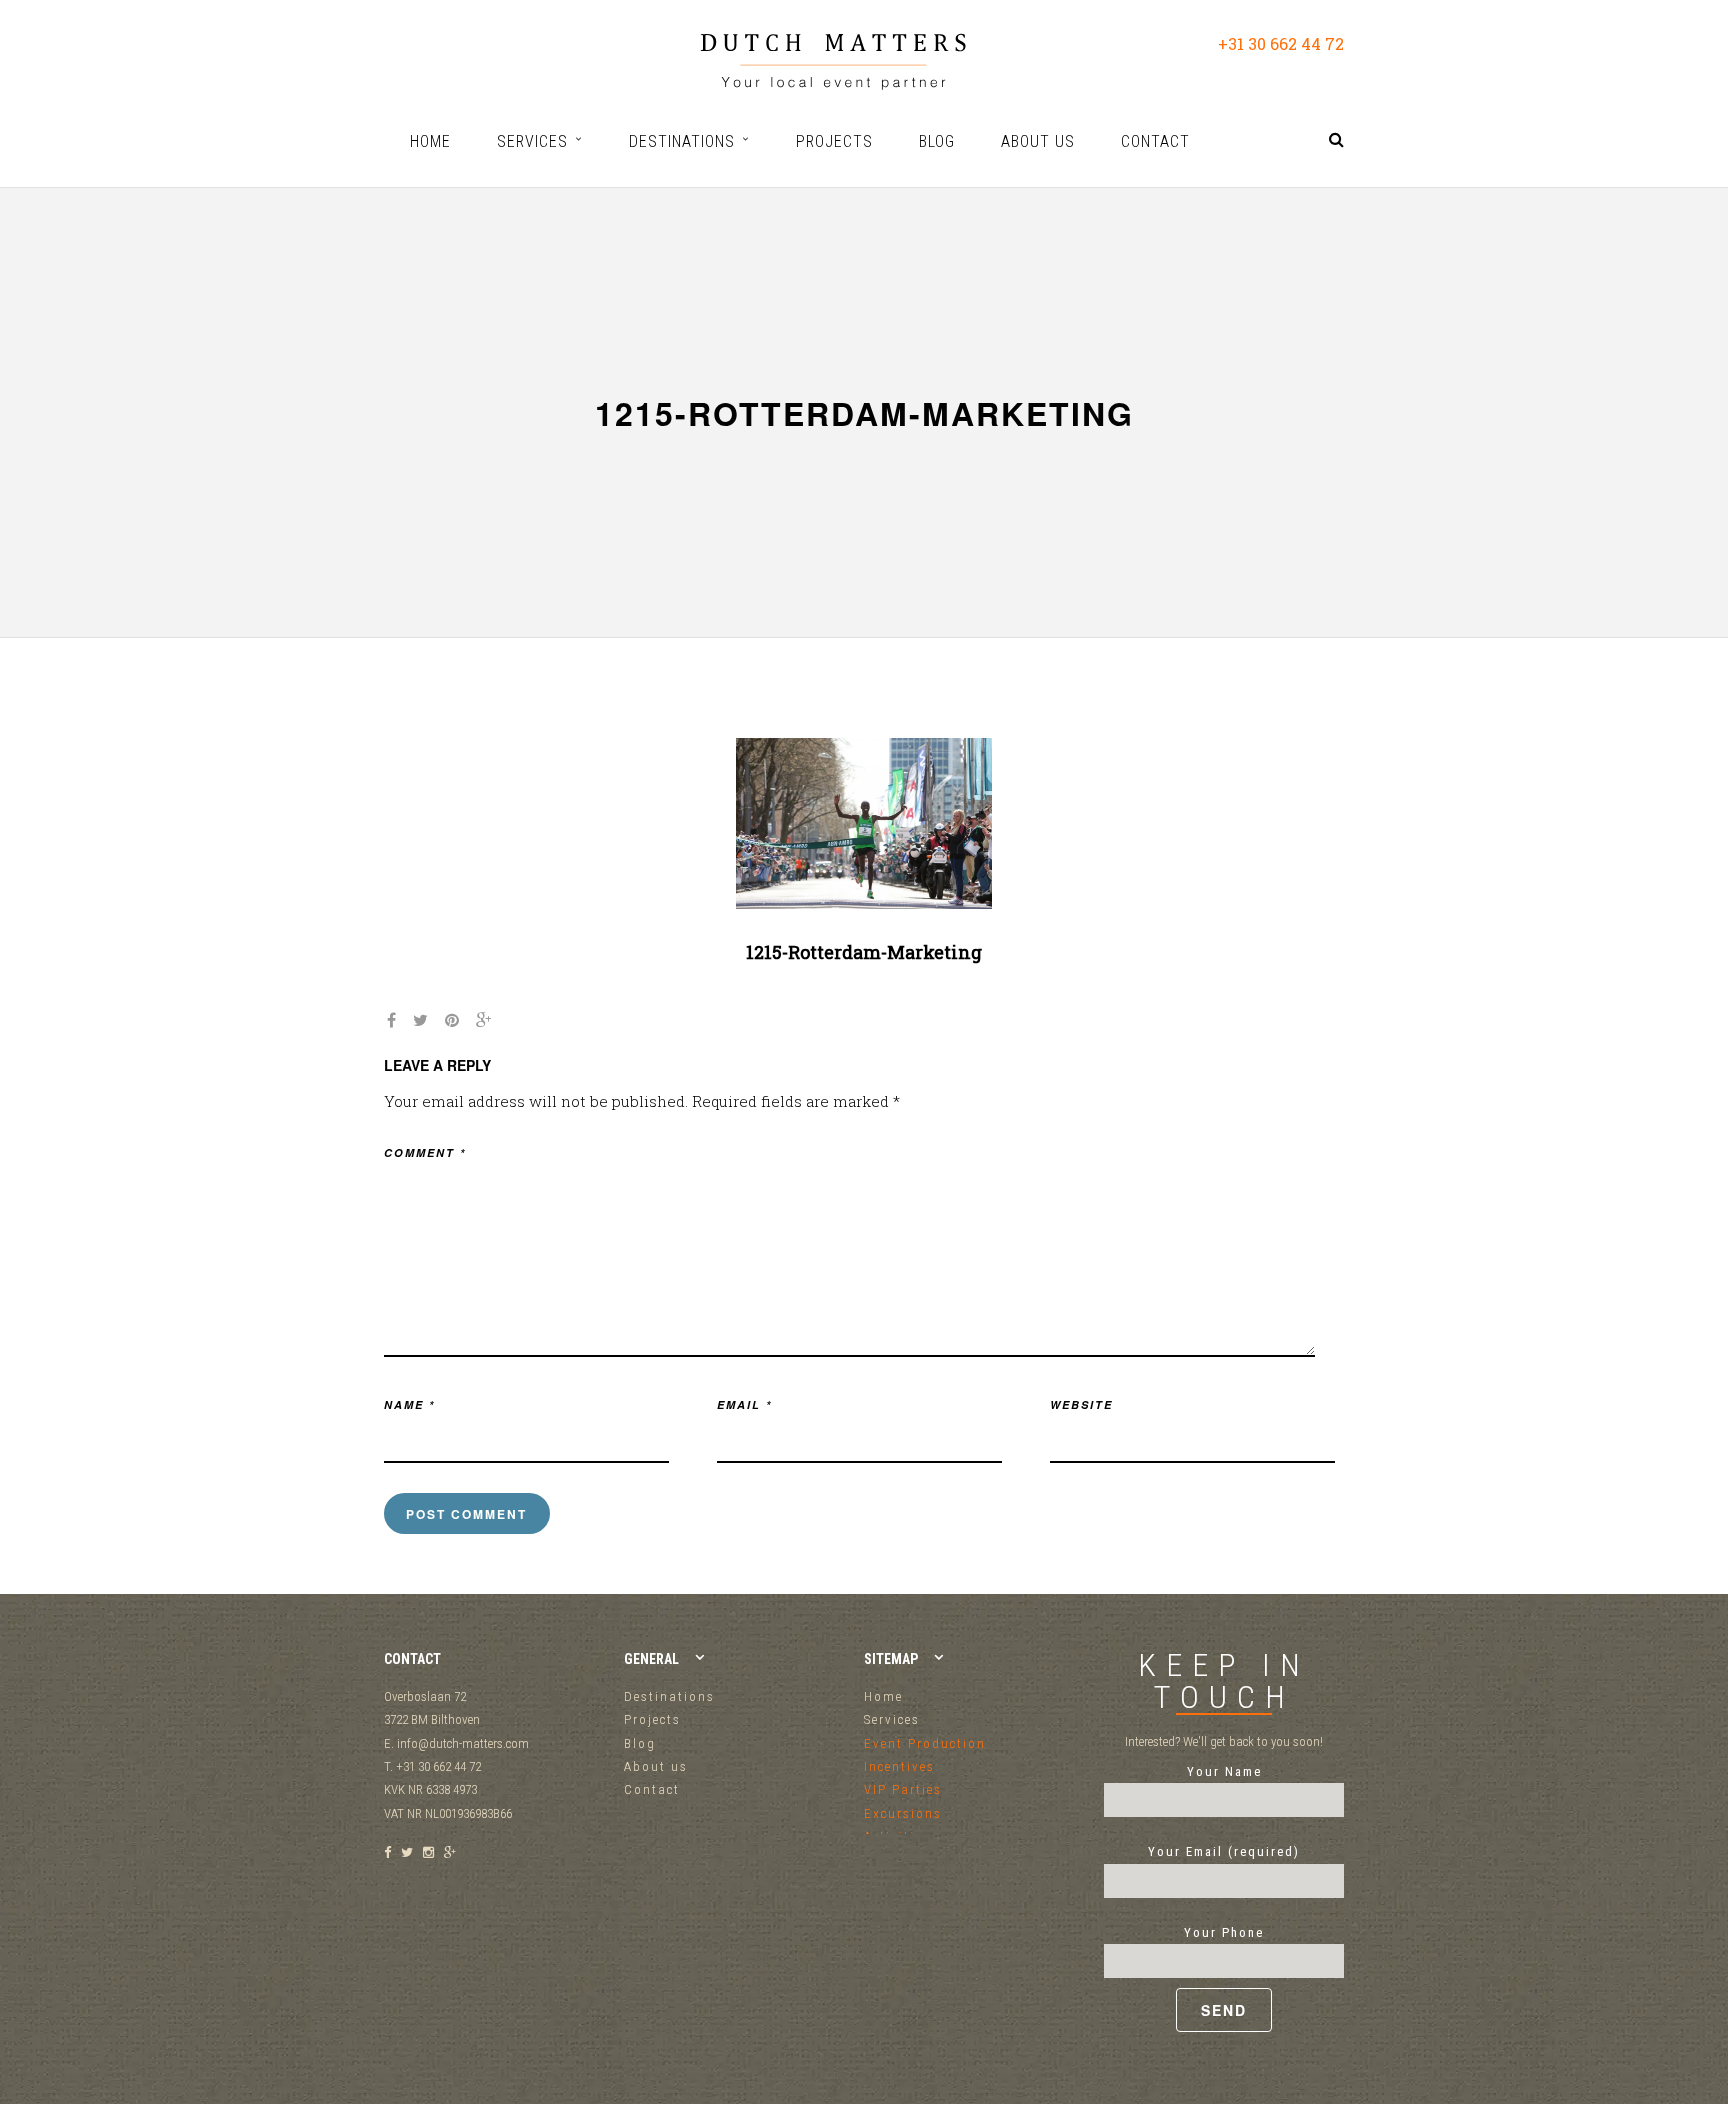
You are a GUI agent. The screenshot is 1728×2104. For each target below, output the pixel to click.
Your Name (1224, 1771)
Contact (652, 1789)
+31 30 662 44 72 (1281, 43)
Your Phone (1224, 1932)
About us (656, 1766)
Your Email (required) (1224, 1851)
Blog (640, 1743)
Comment (425, 1152)
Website (1081, 1404)
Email (744, 1404)
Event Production (925, 1743)
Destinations (669, 1696)
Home (883, 1696)
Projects (652, 1719)
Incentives (899, 1766)
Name (409, 1404)
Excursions (903, 1813)
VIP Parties (903, 1789)
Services (892, 1719)
